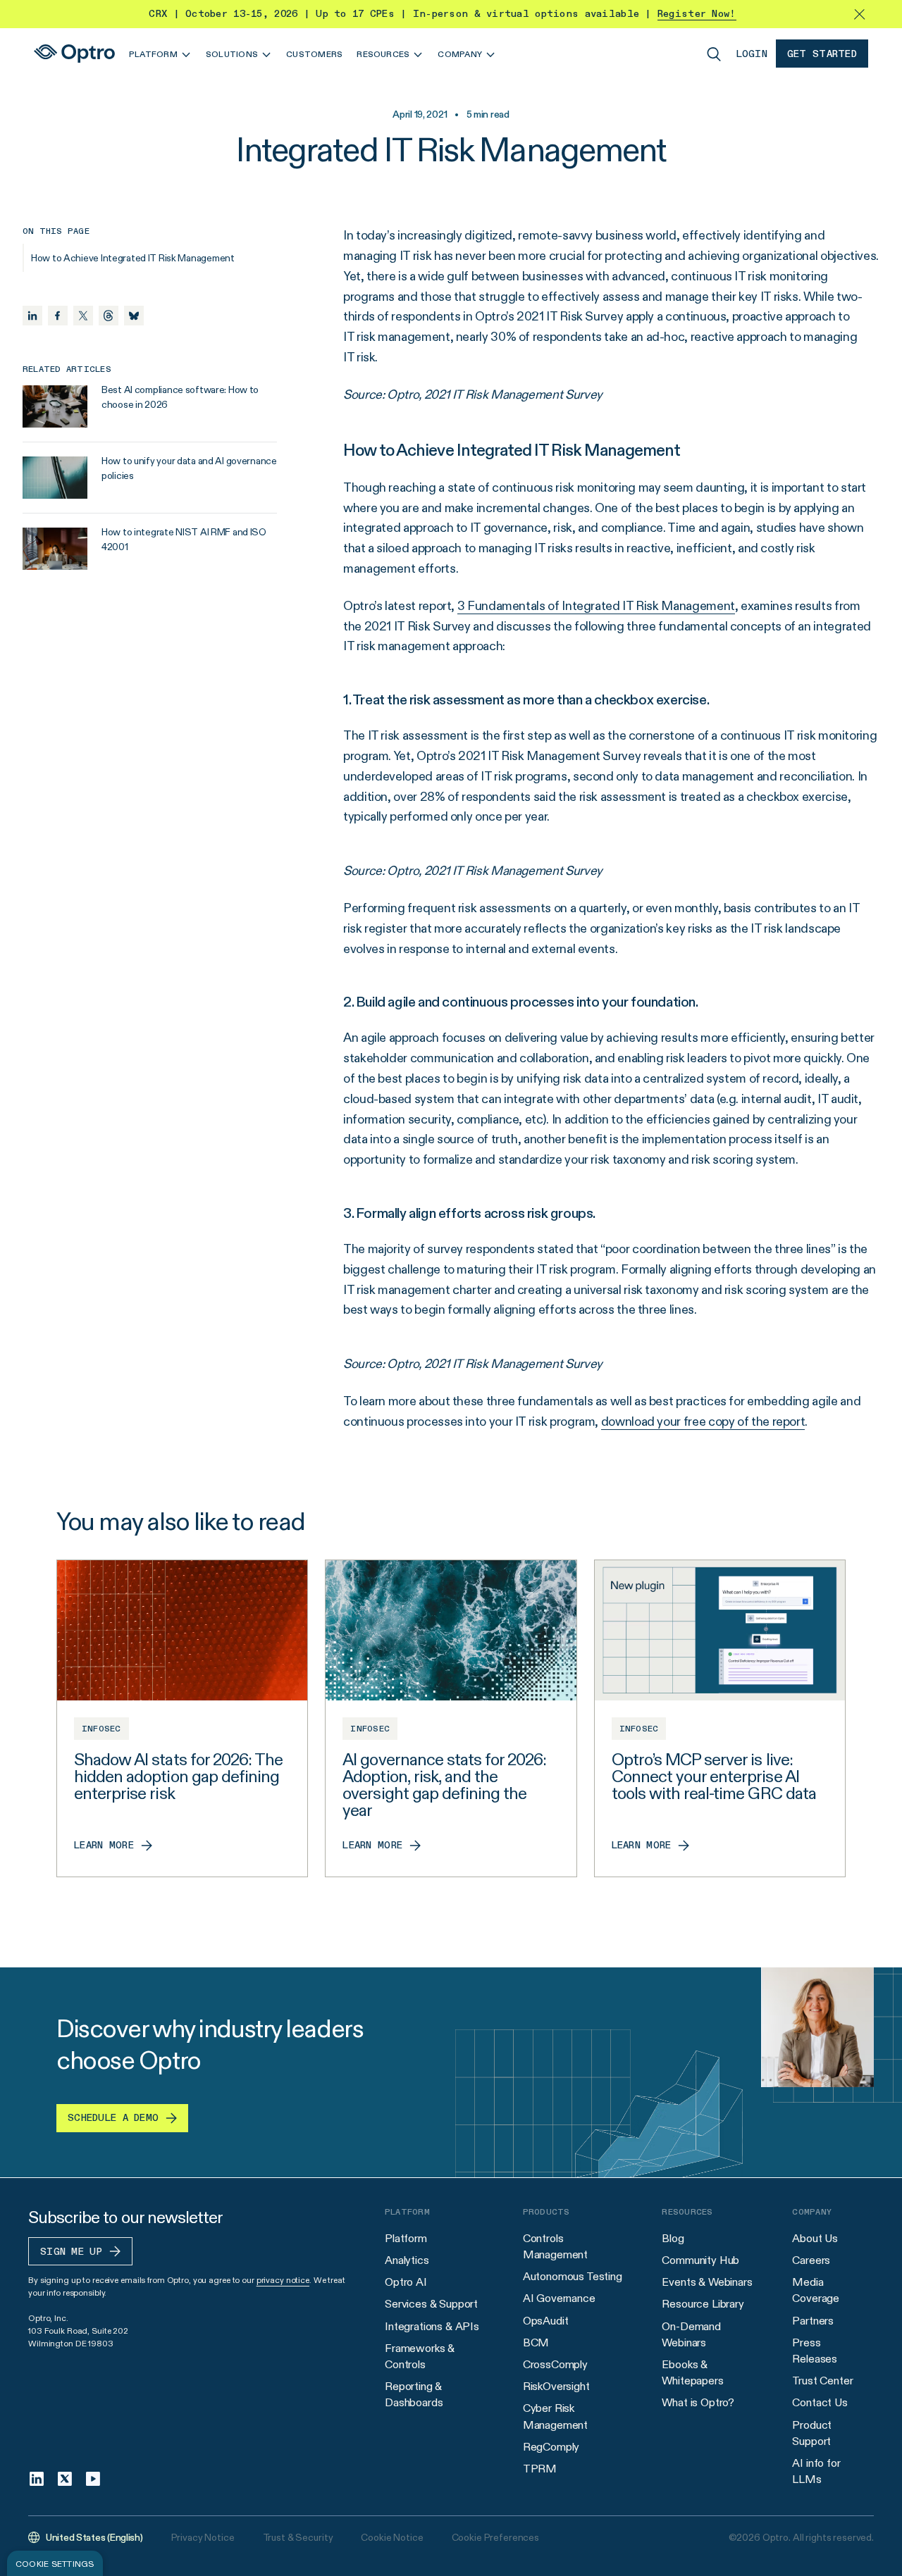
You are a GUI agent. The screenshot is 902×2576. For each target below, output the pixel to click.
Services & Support (431, 2304)
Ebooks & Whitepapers (692, 2372)
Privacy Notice (203, 2537)
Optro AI (406, 2282)
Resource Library (703, 2304)
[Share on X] (83, 316)
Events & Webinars (707, 2282)
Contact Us (820, 2402)
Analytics (407, 2260)
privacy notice (283, 2280)
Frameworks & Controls (420, 2356)
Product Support (812, 2433)
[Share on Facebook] (58, 316)
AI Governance (559, 2298)
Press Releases (815, 2351)
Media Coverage (816, 2290)
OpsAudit (546, 2321)
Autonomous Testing (573, 2276)
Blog (673, 2238)
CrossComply (555, 2364)
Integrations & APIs (432, 2326)
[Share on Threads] (109, 316)
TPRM (540, 2469)
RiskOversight (556, 2386)
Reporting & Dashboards (414, 2394)
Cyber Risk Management (555, 2416)
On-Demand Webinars (691, 2334)
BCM (536, 2342)
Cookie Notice (392, 2537)
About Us (815, 2238)
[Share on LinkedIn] (32, 316)
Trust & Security (298, 2537)
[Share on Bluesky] (134, 316)
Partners (813, 2321)
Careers (811, 2260)
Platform (406, 2238)
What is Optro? (698, 2402)
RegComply (551, 2447)
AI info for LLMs (816, 2471)
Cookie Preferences (495, 2537)
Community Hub (700, 2260)
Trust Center (822, 2381)
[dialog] (55, 2563)
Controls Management (555, 2246)
